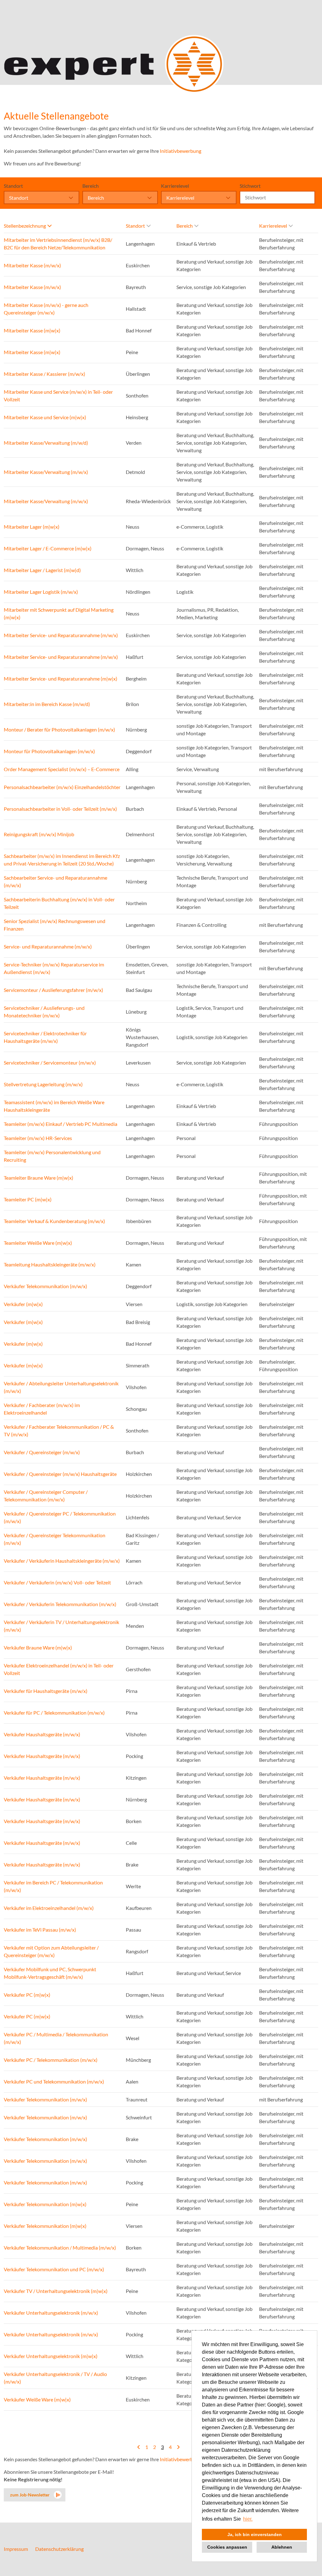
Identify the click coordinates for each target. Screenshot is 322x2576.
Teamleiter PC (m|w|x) (28, 1199)
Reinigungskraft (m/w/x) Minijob (39, 834)
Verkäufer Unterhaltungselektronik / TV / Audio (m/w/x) (55, 2378)
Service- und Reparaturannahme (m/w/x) (48, 946)
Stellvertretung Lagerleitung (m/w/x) (43, 1084)
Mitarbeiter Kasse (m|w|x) (32, 330)
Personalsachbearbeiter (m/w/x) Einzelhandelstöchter (62, 787)
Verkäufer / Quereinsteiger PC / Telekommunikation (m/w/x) (60, 1517)
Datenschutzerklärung (59, 2549)
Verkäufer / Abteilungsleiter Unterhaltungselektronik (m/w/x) (61, 1387)
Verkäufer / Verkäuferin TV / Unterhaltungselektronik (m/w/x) (61, 1626)
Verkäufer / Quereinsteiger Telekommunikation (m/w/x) (55, 1539)
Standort (13, 186)
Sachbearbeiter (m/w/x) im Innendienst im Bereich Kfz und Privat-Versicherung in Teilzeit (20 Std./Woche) (62, 860)
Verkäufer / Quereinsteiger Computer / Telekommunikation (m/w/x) (46, 1496)
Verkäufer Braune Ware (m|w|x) (38, 1647)
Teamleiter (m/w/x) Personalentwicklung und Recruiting (52, 1156)
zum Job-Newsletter (30, 2495)
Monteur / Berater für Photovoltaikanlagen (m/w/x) (59, 729)
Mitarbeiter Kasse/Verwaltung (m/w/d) (46, 443)
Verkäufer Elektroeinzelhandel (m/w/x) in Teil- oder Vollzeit (59, 1669)
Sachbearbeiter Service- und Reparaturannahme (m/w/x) (56, 881)
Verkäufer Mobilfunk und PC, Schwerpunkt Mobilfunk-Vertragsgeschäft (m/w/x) (50, 1973)
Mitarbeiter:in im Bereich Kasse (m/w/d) (47, 704)
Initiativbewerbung (180, 151)
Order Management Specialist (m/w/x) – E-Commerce (62, 769)
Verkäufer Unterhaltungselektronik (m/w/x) (51, 2313)
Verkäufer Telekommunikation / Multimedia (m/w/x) (60, 2248)
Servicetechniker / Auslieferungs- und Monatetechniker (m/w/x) (44, 1012)
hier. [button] (248, 2519)
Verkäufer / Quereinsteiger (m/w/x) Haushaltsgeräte (60, 1474)
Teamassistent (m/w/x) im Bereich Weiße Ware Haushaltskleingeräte (54, 1106)
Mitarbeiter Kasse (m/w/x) (32, 265)
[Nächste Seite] (178, 2447)
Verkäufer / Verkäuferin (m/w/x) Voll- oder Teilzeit (57, 1582)
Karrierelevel (175, 186)
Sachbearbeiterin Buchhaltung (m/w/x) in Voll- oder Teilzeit (59, 903)
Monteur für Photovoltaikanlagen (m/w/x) (49, 751)
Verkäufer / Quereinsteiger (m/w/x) (42, 1452)
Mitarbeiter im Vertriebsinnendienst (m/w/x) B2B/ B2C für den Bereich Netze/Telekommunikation (58, 244)
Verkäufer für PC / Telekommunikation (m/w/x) (54, 1713)
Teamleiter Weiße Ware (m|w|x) (38, 1243)
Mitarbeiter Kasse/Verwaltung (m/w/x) (46, 472)
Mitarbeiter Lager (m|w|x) (32, 527)
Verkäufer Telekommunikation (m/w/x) (45, 1286)
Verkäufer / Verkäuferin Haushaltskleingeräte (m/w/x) (62, 1561)
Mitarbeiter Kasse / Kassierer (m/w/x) (44, 374)
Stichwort (250, 186)
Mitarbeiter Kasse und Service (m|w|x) (45, 417)
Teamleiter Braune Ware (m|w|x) (39, 1178)
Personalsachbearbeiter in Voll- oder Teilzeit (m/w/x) (60, 809)
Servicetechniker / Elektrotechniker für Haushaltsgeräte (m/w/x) (45, 1037)
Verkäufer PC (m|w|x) (27, 1995)
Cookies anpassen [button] (227, 2547)
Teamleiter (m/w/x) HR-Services (38, 1138)
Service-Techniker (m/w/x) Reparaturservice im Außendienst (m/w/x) (54, 968)
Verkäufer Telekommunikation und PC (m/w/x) (54, 2269)
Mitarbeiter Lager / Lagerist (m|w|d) (42, 570)
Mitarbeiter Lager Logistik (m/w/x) (41, 592)
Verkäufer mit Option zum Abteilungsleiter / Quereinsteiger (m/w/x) (51, 1951)
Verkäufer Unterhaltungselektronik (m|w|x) (51, 2356)
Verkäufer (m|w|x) (23, 1304)
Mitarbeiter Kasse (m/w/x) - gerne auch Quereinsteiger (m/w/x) (46, 309)
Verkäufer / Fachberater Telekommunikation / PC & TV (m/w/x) (59, 1430)
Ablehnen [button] (282, 2547)
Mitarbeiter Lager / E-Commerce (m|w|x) (48, 548)
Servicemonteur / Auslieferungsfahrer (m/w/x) (53, 990)
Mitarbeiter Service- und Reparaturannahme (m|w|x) (61, 679)
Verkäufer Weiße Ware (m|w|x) (37, 2399)
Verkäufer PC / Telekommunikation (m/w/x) (51, 2060)
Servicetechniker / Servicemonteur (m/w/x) (50, 1063)
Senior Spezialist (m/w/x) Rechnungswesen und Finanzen (55, 925)
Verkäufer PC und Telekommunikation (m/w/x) (54, 2081)
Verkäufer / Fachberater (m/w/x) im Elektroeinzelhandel (42, 1409)
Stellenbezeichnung (25, 226)
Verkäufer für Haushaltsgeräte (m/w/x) (46, 1691)
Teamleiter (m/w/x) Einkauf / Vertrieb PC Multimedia (61, 1124)
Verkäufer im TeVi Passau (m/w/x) (40, 1930)
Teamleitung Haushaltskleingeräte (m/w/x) (50, 1264)
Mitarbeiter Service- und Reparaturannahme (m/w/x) (61, 635)
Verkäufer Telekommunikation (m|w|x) (45, 2204)
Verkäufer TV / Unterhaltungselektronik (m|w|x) (56, 2291)
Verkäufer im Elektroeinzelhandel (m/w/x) (49, 1908)
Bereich (91, 186)
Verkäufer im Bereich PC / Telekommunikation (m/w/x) (53, 1886)
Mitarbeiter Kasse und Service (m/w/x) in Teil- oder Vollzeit (58, 395)
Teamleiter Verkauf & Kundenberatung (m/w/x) (54, 1221)
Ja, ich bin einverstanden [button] (255, 2534)
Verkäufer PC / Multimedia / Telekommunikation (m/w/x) (56, 2038)
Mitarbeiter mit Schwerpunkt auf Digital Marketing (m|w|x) (59, 613)
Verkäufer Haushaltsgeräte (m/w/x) (42, 1734)
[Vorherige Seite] (139, 2447)
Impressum (16, 2549)
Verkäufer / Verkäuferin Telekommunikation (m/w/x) (60, 1604)
